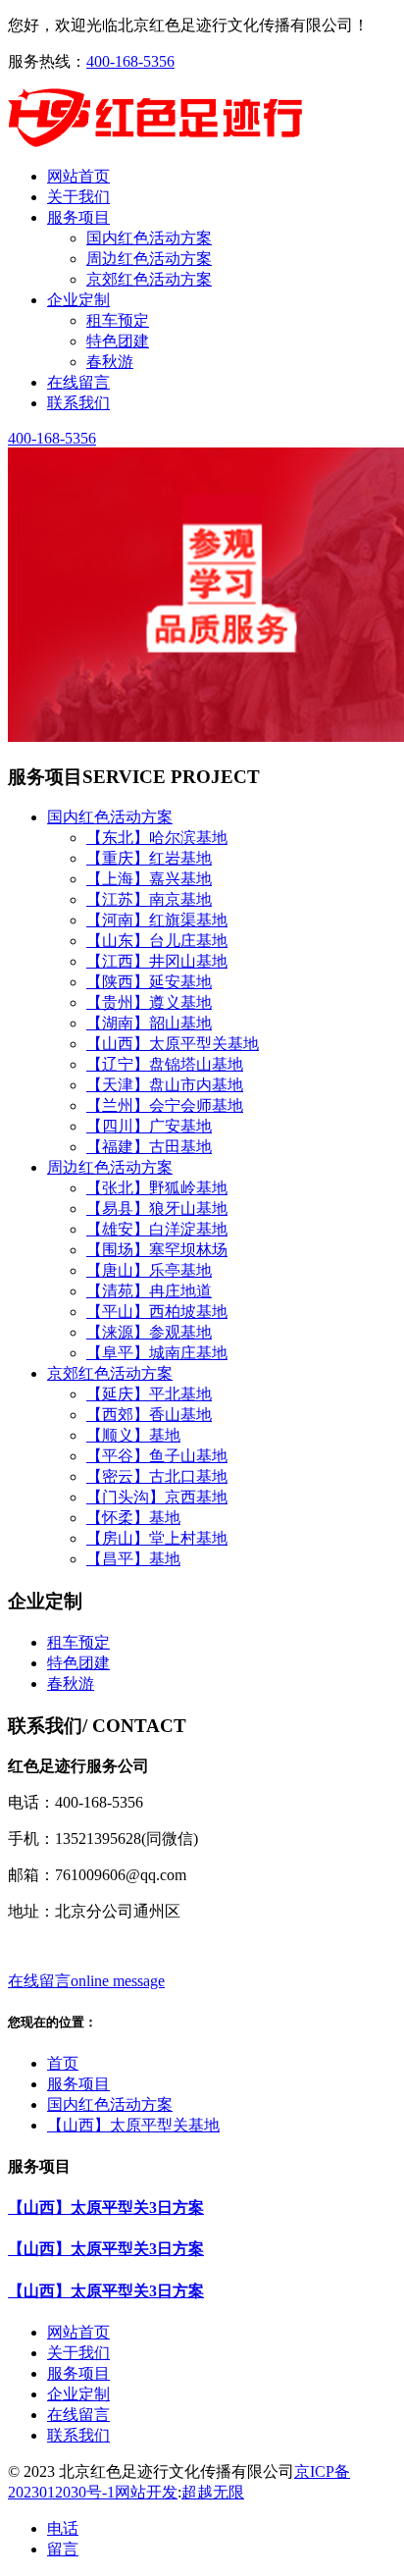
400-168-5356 (130, 61)
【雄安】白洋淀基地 (157, 1229)
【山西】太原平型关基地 (173, 1044)
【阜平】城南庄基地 (157, 1353)
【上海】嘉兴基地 (149, 879)
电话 (63, 2528)
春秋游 (110, 362)
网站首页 (78, 2332)
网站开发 (146, 2492)
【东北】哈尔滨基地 (157, 838)
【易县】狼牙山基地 (157, 1209)
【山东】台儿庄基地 (157, 941)
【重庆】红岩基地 (149, 858)
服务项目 (78, 2084)
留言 (63, 2549)
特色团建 (118, 341)
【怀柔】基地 (133, 1518)
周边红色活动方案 (149, 259)
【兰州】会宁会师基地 (165, 1105)
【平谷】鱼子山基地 (157, 1456)
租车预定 (118, 320)
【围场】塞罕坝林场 (157, 1250)
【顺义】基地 (133, 1435)
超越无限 (213, 2492)
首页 (63, 2063)
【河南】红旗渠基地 (157, 920)
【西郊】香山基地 (149, 1415)
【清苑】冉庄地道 (149, 1291)
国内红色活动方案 (149, 238)
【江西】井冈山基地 (157, 961)
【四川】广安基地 (149, 1126)
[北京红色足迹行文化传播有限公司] (155, 142)
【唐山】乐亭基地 (149, 1270)
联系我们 (78, 2435)
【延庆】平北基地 (149, 1394)
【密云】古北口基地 (157, 1476)
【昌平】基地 (133, 1559)
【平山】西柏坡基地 (157, 1312)
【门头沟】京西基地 (157, 1497)
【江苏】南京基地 (149, 899)
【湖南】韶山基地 (149, 1023)
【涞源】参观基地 (149, 1332)
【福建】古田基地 (149, 1147)
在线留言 (78, 2415)
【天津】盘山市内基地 (165, 1085)
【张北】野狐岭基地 (157, 1188)
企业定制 (78, 2394)
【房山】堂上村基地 (157, 1538)
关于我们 (78, 2353)
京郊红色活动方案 (149, 279)
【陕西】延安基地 (149, 982)
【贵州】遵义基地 (149, 1002)
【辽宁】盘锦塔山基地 (165, 1064)
